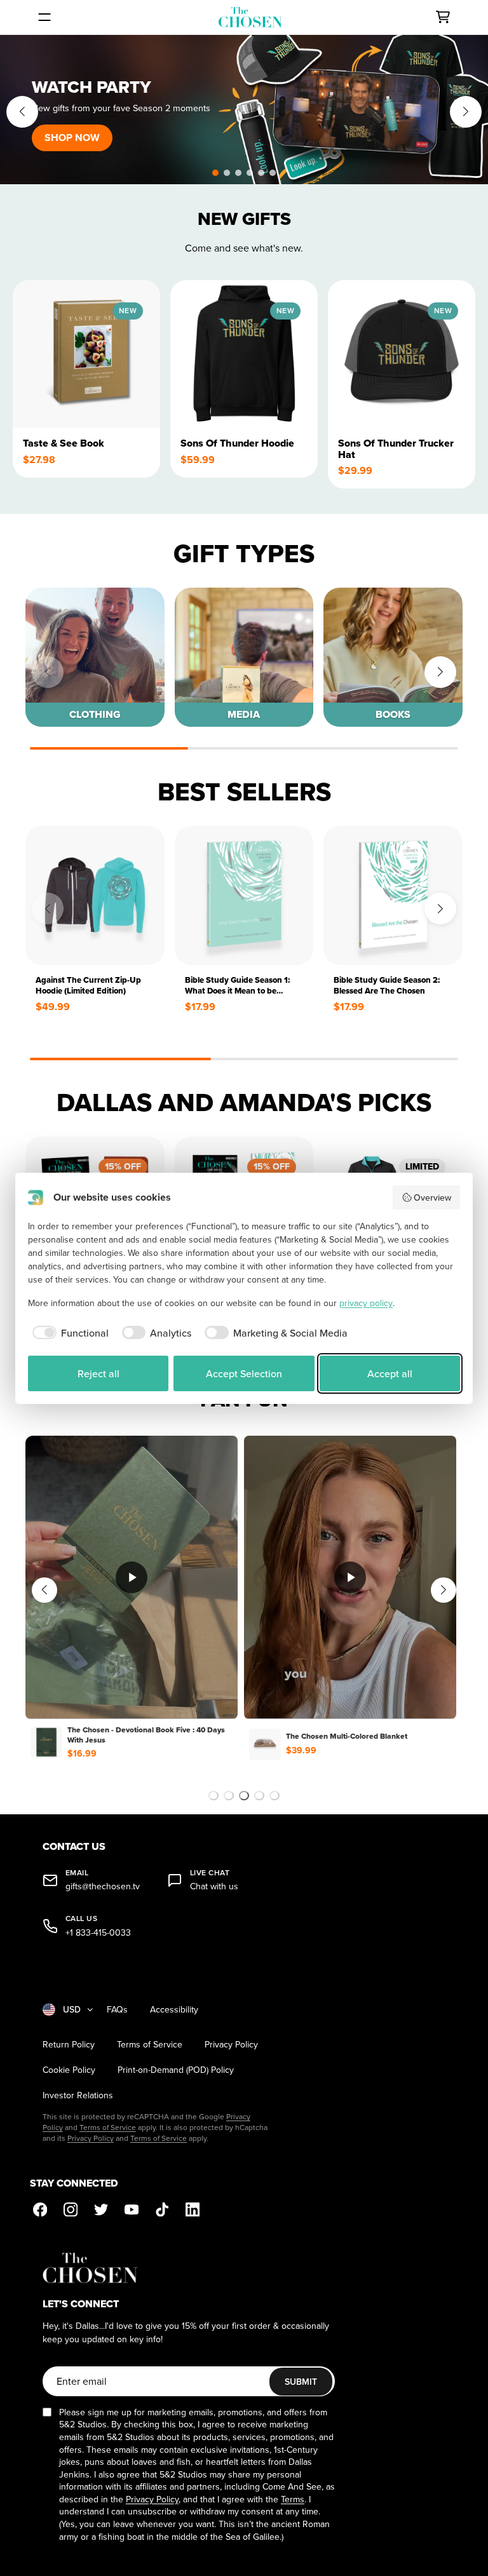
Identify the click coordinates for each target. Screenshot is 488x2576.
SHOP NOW (72, 138)
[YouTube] (132, 2209)
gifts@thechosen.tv (103, 1886)
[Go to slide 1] (213, 1796)
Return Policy (69, 2045)
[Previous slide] (22, 112)
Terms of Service (150, 2045)
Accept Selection (244, 1373)
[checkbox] (68, 1333)
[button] (215, 173)
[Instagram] (71, 2209)
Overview (432, 1197)
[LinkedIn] (193, 2209)
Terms (293, 2499)
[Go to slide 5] (274, 1796)
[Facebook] (40, 2209)
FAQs (117, 2010)
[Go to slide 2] (229, 1796)
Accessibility (174, 2010)
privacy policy (366, 1303)
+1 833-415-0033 (98, 1933)
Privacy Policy (231, 2045)
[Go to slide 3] (244, 1796)
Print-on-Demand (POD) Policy (176, 2070)
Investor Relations (78, 2095)
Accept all (390, 1373)
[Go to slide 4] (259, 1796)
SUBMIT (301, 2382)
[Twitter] (101, 2209)
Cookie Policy (69, 2070)
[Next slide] (466, 112)
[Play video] (132, 1577)
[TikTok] (162, 2209)
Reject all (98, 1373)
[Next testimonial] (444, 1590)
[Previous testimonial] (44, 1590)
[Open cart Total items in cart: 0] (443, 17)
